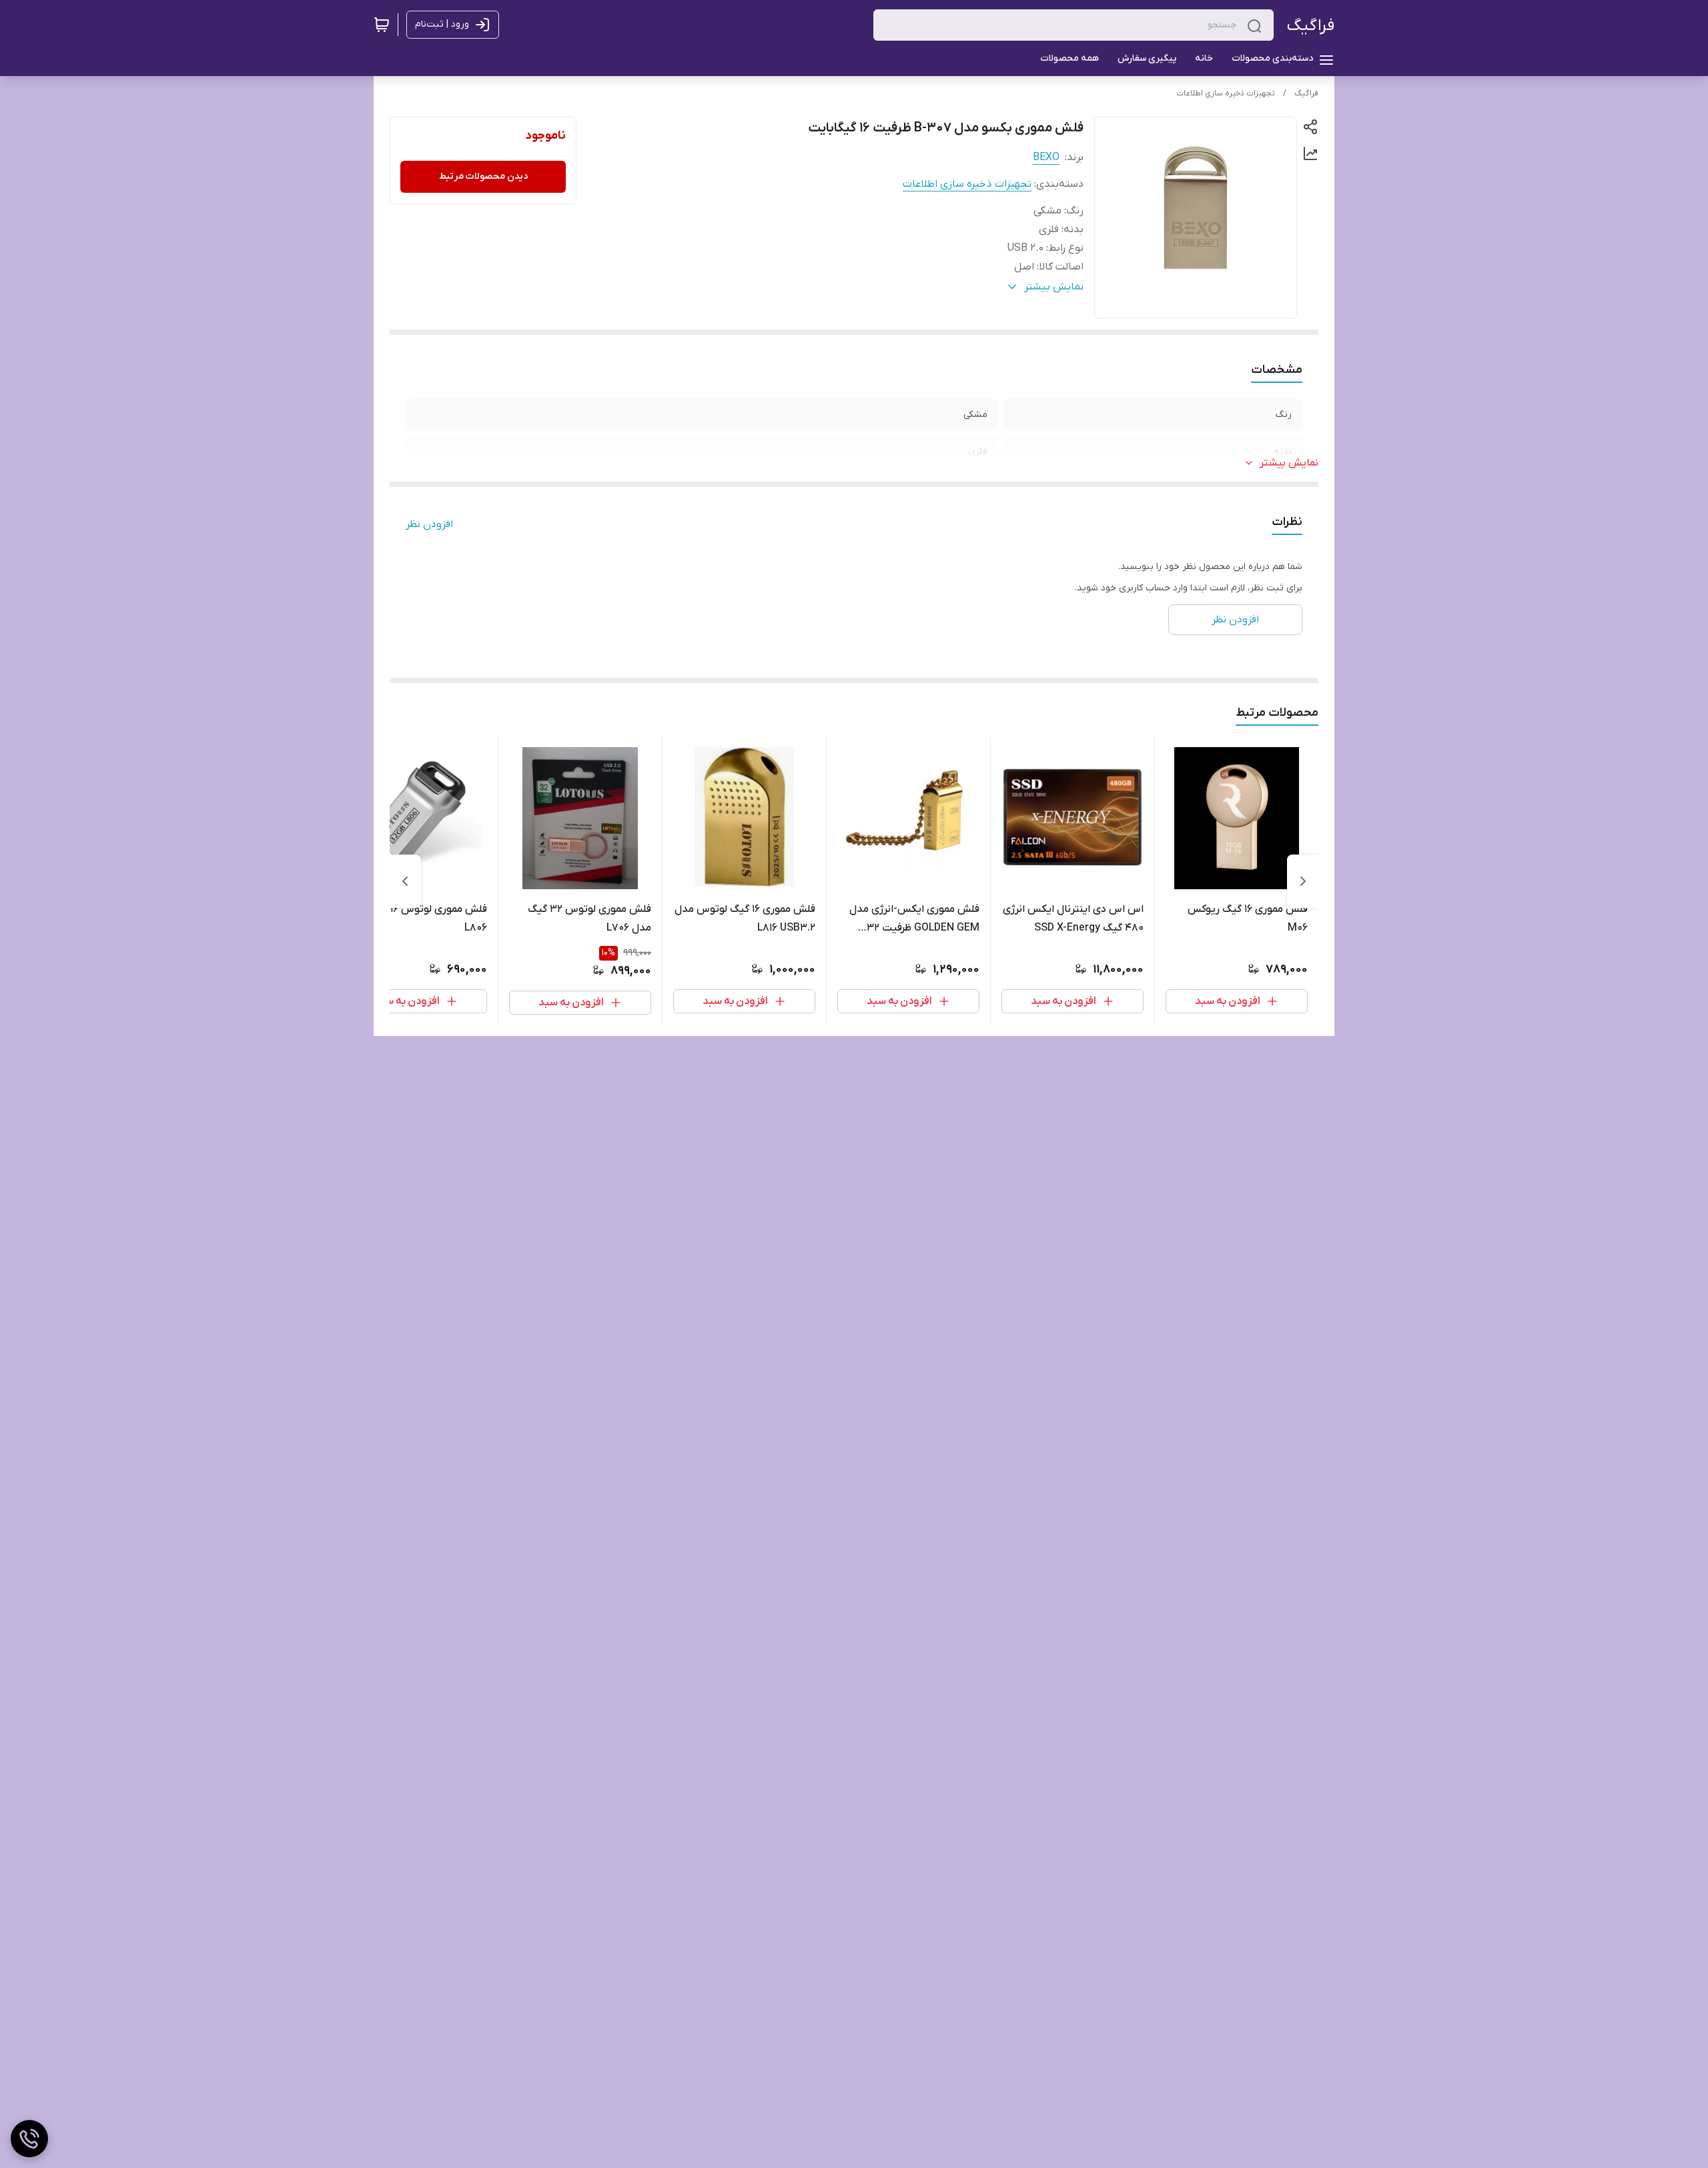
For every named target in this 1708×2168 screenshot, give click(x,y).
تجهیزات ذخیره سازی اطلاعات (1226, 93)
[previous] (1303, 881)
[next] (405, 881)
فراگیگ (1311, 26)
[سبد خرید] (382, 25)
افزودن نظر (429, 524)
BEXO (1046, 157)
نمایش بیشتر (1289, 463)
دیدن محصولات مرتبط (483, 176)
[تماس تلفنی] (29, 2139)
